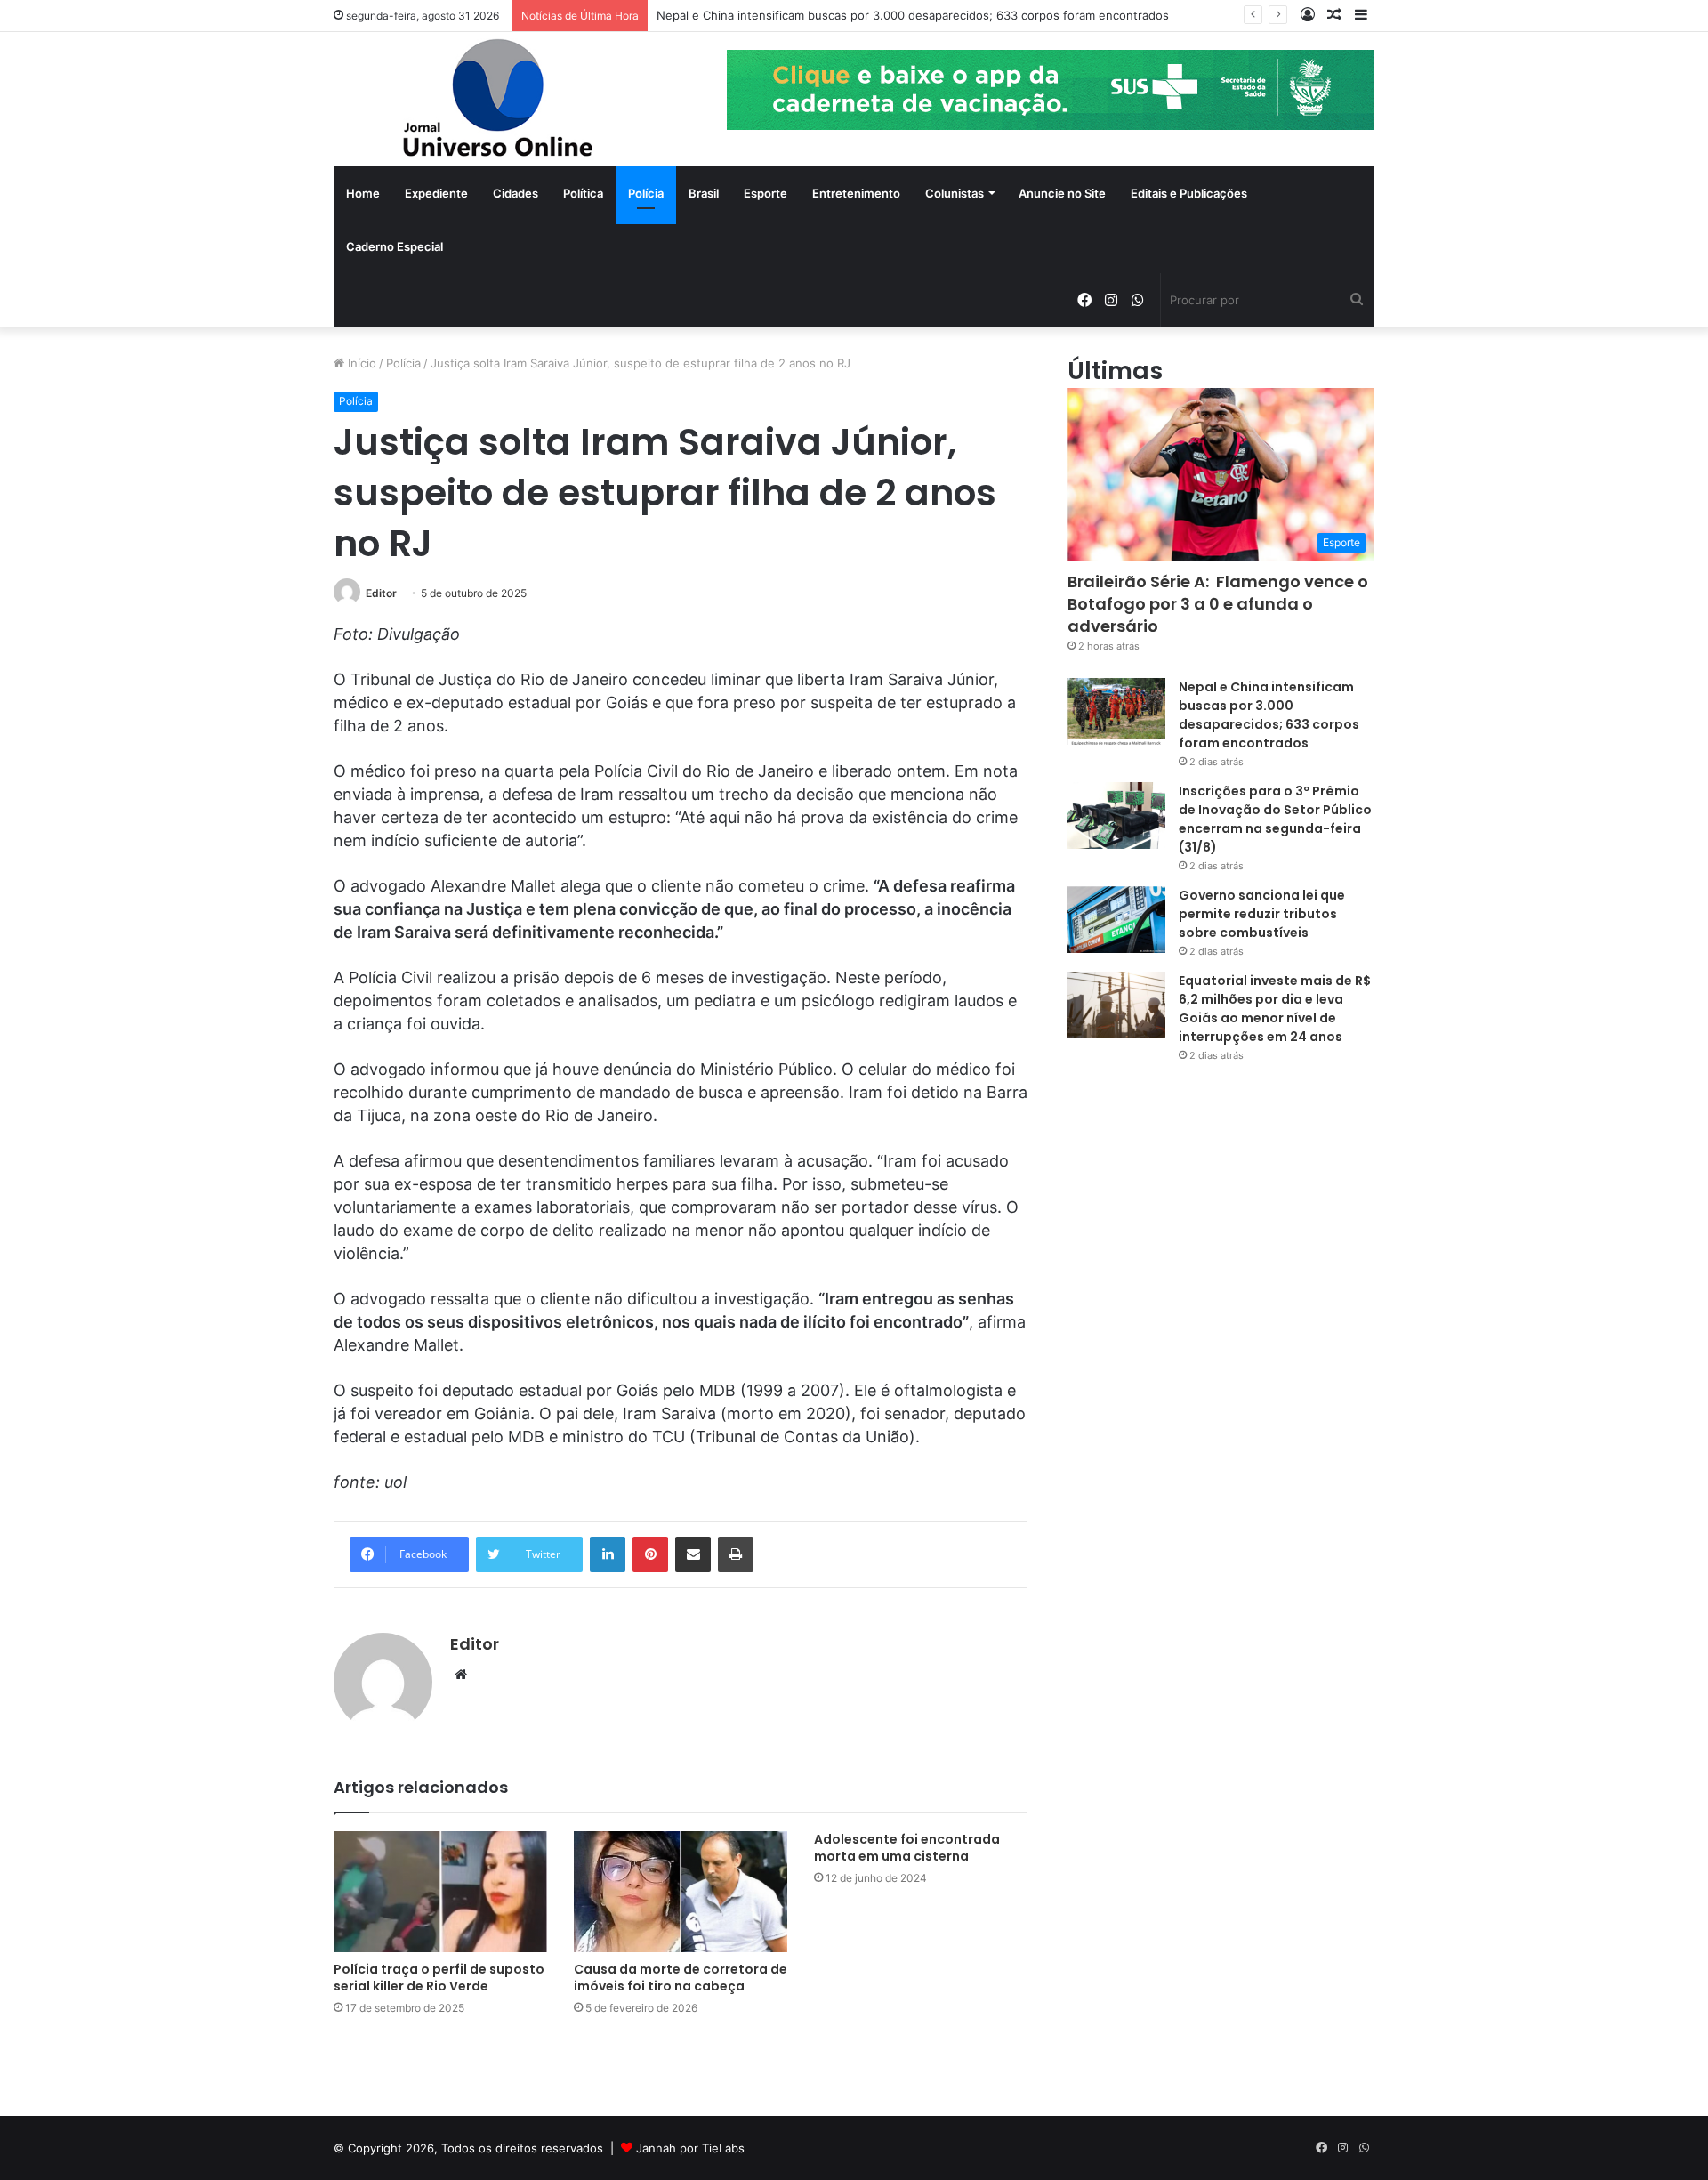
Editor (381, 593)
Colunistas (955, 193)
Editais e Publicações (1189, 193)
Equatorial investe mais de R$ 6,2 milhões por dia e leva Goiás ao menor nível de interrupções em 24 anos (1275, 1009)
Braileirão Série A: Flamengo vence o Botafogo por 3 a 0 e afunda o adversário (1218, 604)
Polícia (646, 193)
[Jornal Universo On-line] (498, 99)
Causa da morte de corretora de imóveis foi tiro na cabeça (681, 1978)
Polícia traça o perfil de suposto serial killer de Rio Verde (439, 1978)
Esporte (765, 193)
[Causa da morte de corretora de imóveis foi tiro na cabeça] (681, 1891)
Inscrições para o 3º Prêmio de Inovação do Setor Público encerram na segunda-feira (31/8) (1275, 819)
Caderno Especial (395, 246)
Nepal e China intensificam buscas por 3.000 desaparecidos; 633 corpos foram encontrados (913, 15)
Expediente (436, 193)
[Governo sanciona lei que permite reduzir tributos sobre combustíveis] (1116, 920)
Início (360, 363)
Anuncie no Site (1062, 193)
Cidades (516, 193)
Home (363, 193)
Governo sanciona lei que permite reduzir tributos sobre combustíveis (1262, 914)
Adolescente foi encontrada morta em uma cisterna (907, 1848)
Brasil (704, 193)
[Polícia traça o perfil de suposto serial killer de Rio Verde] (440, 1891)
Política (583, 193)
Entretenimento (856, 193)
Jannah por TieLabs (690, 2148)
